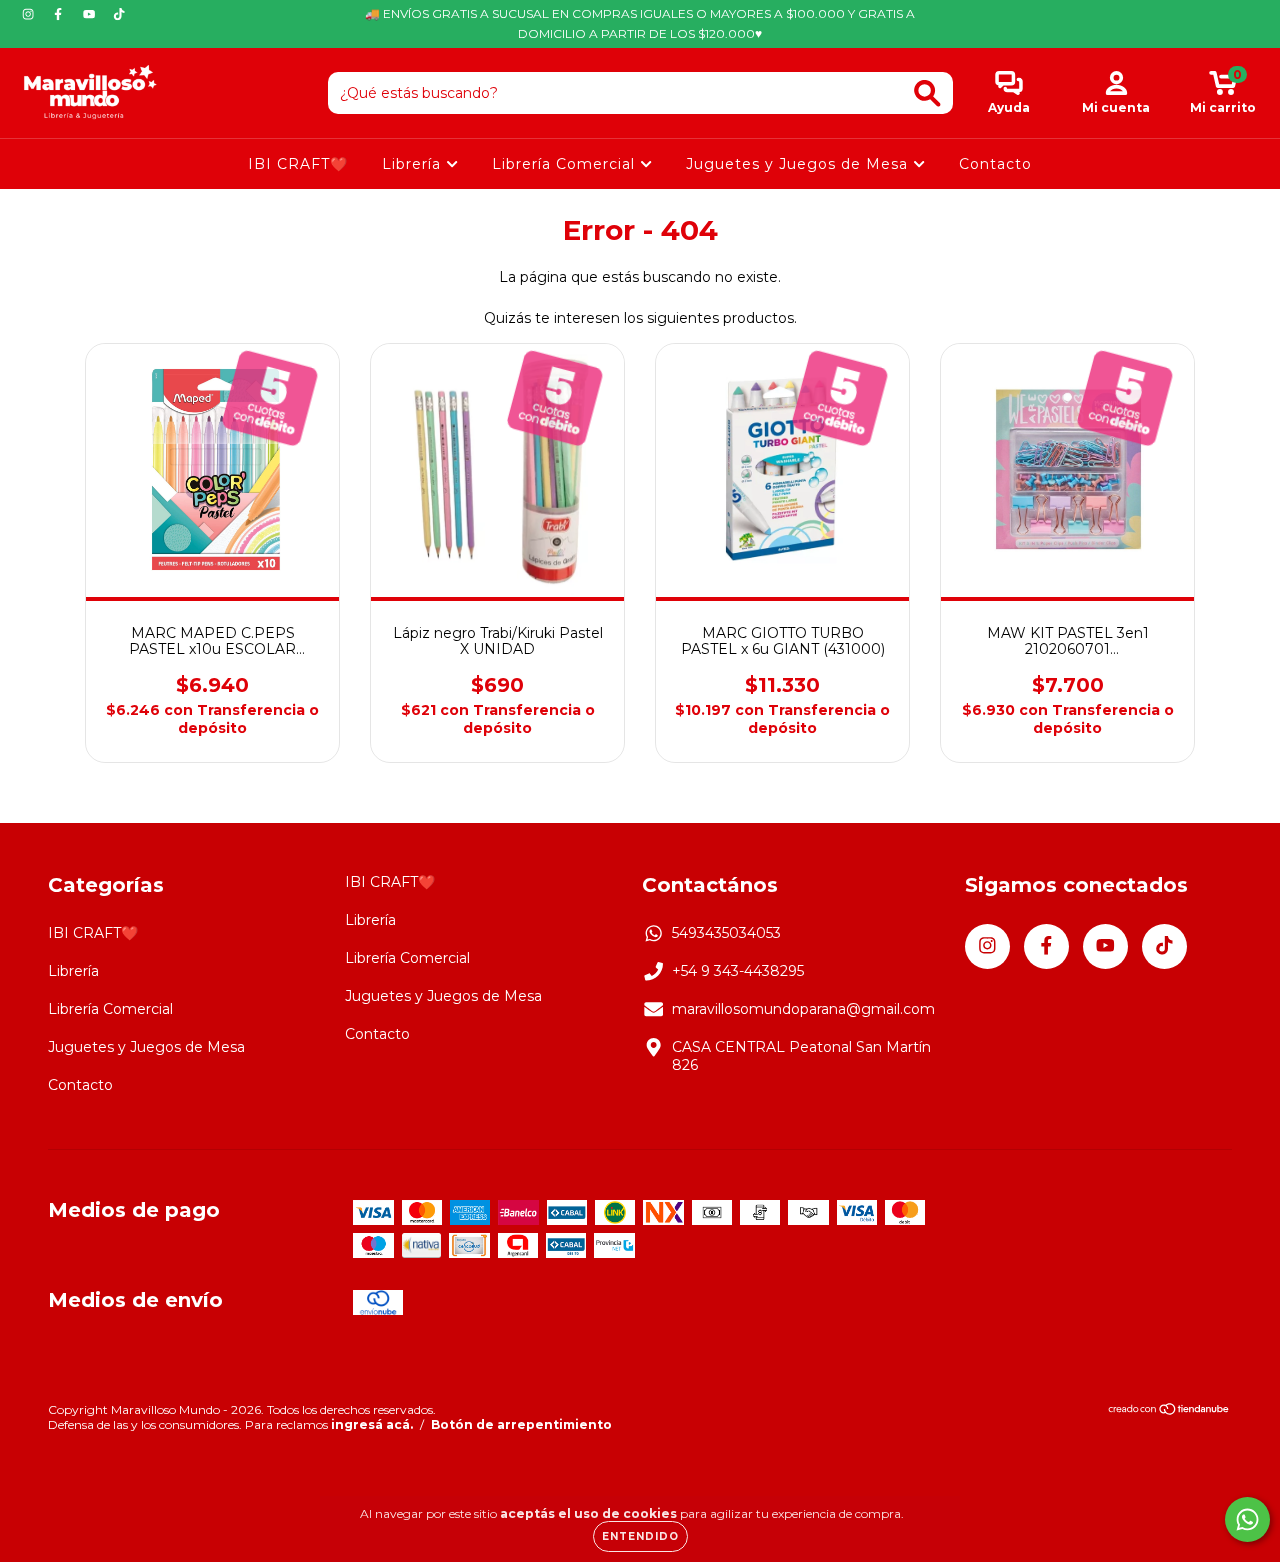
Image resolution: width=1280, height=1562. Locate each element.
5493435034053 (726, 933)
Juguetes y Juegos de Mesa (799, 164)
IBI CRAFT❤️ (298, 164)
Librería (414, 164)
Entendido (640, 1536)
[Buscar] (927, 93)
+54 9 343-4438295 (738, 971)
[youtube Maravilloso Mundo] (91, 14)
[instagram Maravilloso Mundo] (30, 14)
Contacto (995, 164)
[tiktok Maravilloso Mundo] (119, 14)
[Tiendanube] (1169, 1411)
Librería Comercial (566, 164)
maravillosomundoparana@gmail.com (803, 1009)
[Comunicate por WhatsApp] (1247, 1519)
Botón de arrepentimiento (521, 1424)
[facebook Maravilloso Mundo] (60, 14)
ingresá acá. (372, 1424)
